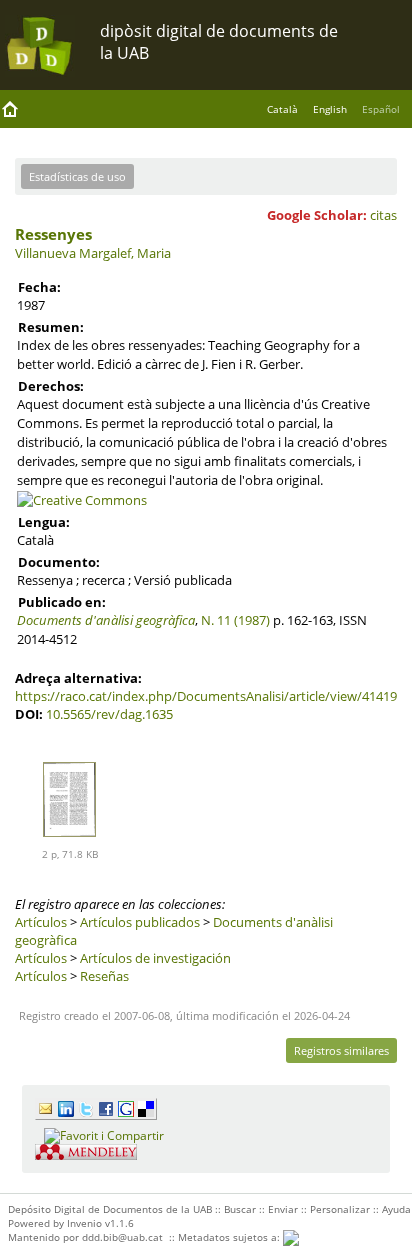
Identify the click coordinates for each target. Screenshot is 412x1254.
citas (383, 215)
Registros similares (341, 1050)
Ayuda (396, 1209)
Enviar (283, 1209)
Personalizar (340, 1209)
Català (282, 109)
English (330, 109)
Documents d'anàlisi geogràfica (106, 620)
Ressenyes (53, 234)
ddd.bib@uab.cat (122, 1237)
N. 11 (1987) (235, 620)
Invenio (84, 1223)
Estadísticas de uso (77, 176)
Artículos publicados (140, 922)
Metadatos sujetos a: (230, 1237)
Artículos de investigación (155, 958)
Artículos (41, 922)
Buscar (240, 1209)
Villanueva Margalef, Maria (93, 253)
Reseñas (104, 976)
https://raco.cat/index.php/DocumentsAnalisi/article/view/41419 (206, 696)
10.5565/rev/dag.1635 (109, 714)
